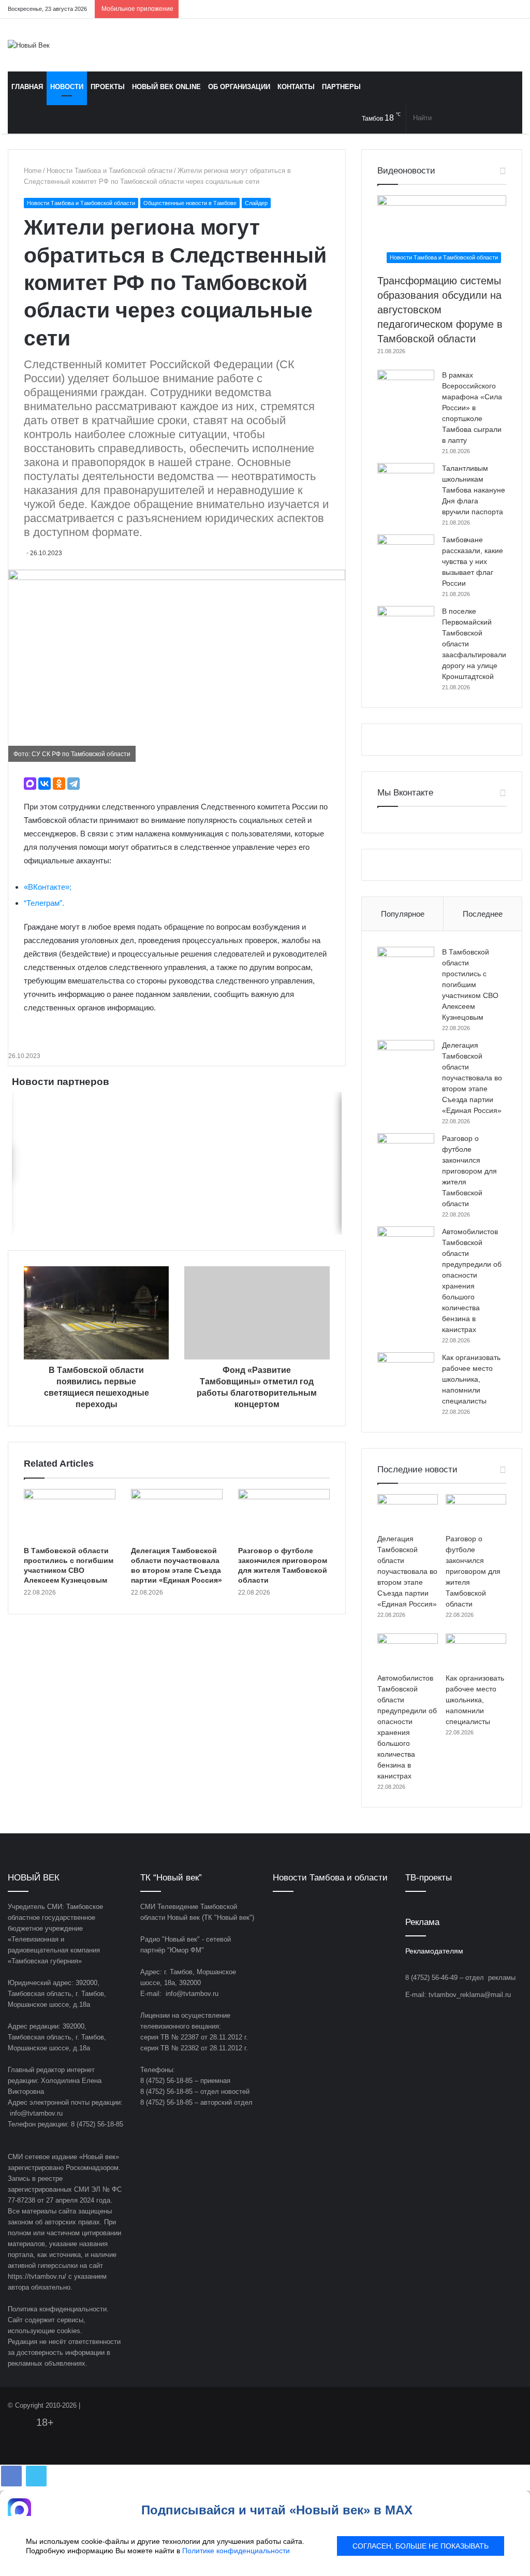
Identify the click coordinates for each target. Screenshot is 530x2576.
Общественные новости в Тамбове (190, 203)
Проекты (108, 87)
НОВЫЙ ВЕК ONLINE (166, 87)
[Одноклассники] (59, 784)
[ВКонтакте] (45, 784)
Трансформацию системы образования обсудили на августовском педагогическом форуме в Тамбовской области (440, 310)
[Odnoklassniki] (468, 9)
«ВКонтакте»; (48, 887)
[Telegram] (483, 9)
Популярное (403, 914)
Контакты (296, 87)
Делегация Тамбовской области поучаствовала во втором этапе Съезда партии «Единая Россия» (472, 1078)
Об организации (239, 87)
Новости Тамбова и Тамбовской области (109, 171)
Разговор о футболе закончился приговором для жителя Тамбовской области (469, 1171)
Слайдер (256, 203)
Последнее (483, 914)
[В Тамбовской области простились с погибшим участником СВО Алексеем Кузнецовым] (70, 1515)
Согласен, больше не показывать (421, 2546)
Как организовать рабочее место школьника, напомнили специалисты (471, 1379)
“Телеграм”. (44, 903)
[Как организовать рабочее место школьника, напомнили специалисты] (406, 1372)
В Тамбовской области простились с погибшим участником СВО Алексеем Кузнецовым (470, 985)
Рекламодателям (434, 1951)
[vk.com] (452, 9)
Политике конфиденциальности (236, 2551)
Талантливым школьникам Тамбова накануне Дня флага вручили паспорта (474, 490)
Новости (67, 87)
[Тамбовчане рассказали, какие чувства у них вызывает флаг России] (406, 554)
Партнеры (341, 87)
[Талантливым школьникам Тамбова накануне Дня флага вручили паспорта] (406, 482)
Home (33, 171)
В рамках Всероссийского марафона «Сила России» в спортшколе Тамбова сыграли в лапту (472, 408)
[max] (499, 9)
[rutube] (514, 9)
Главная (27, 87)
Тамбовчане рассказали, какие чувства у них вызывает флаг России (473, 561)
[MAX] (30, 784)
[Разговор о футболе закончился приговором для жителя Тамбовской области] (284, 1515)
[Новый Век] (29, 45)
